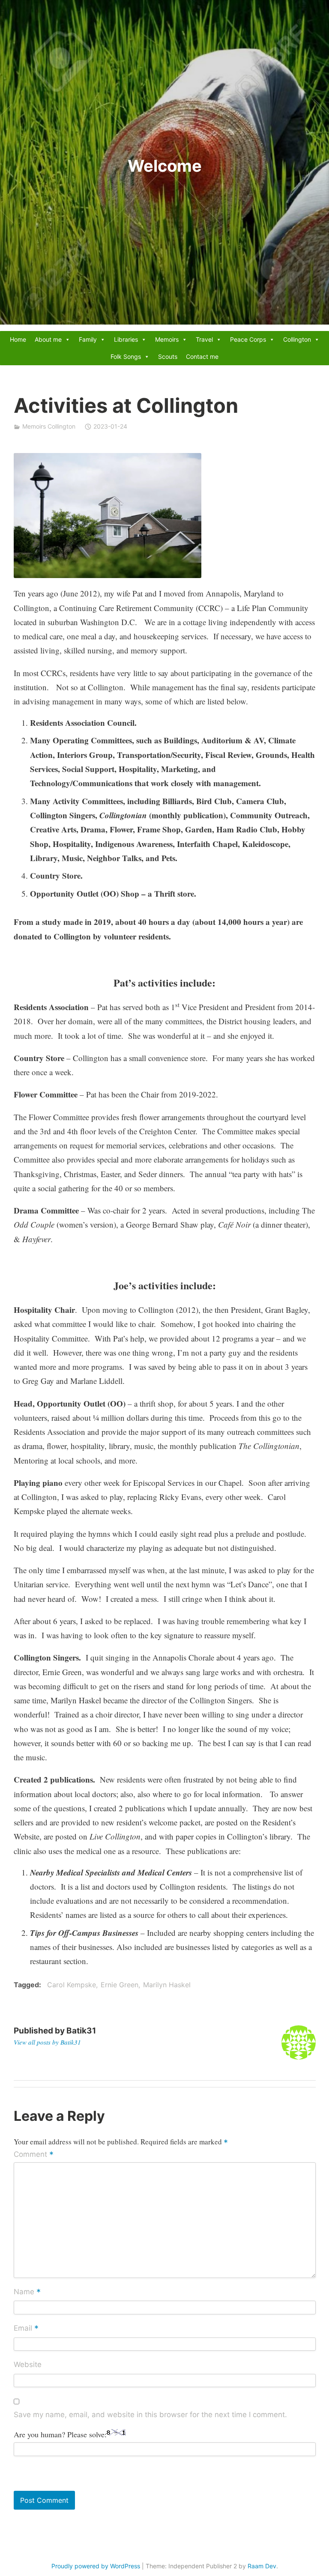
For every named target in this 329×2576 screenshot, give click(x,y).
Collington (297, 339)
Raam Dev (262, 2566)
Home (18, 339)
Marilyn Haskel (167, 1985)
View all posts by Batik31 (47, 2042)
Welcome (165, 166)
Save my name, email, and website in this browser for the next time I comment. (150, 2415)
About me (48, 339)
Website (28, 2364)
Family (88, 339)
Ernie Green (120, 1985)
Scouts (168, 356)
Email (26, 2329)
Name (27, 2292)
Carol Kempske (72, 1985)
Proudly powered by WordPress (96, 2566)
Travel (204, 339)
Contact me (202, 356)
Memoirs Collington (49, 426)
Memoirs (167, 339)
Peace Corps (248, 339)
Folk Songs (126, 356)
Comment (34, 2155)
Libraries (126, 339)
